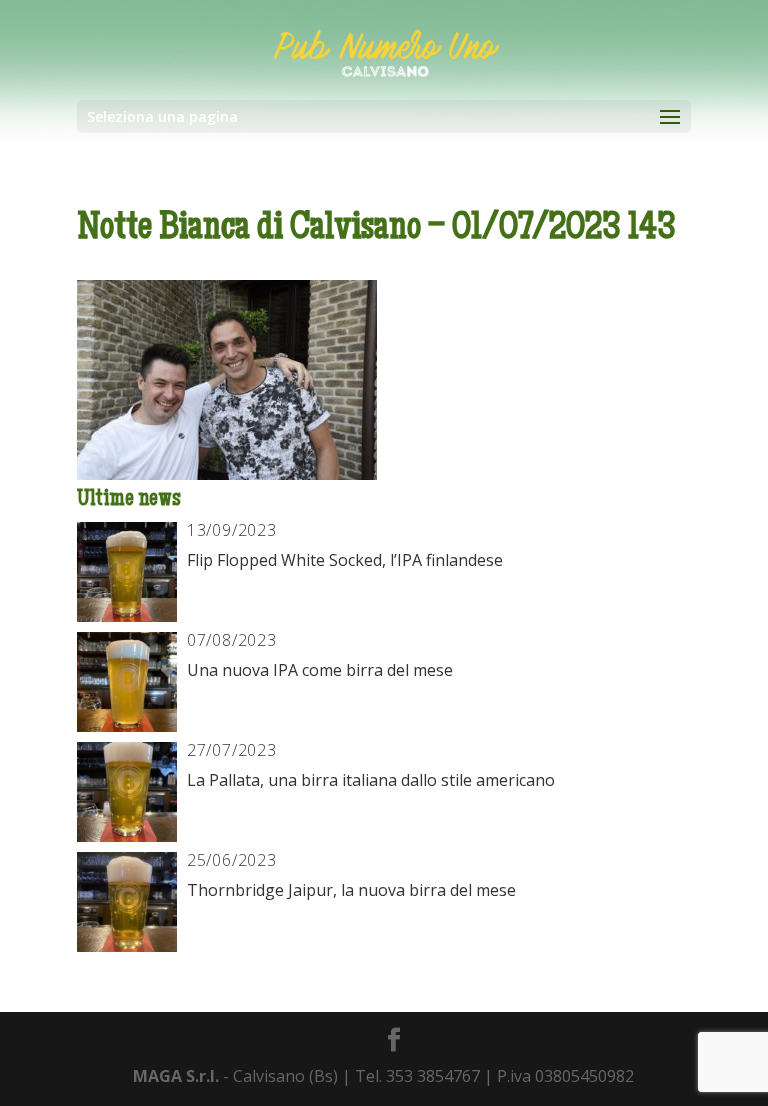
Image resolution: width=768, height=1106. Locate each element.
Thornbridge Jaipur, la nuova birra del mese (351, 890)
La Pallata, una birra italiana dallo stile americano (371, 780)
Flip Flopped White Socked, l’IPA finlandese (345, 560)
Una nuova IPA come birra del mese (320, 670)
